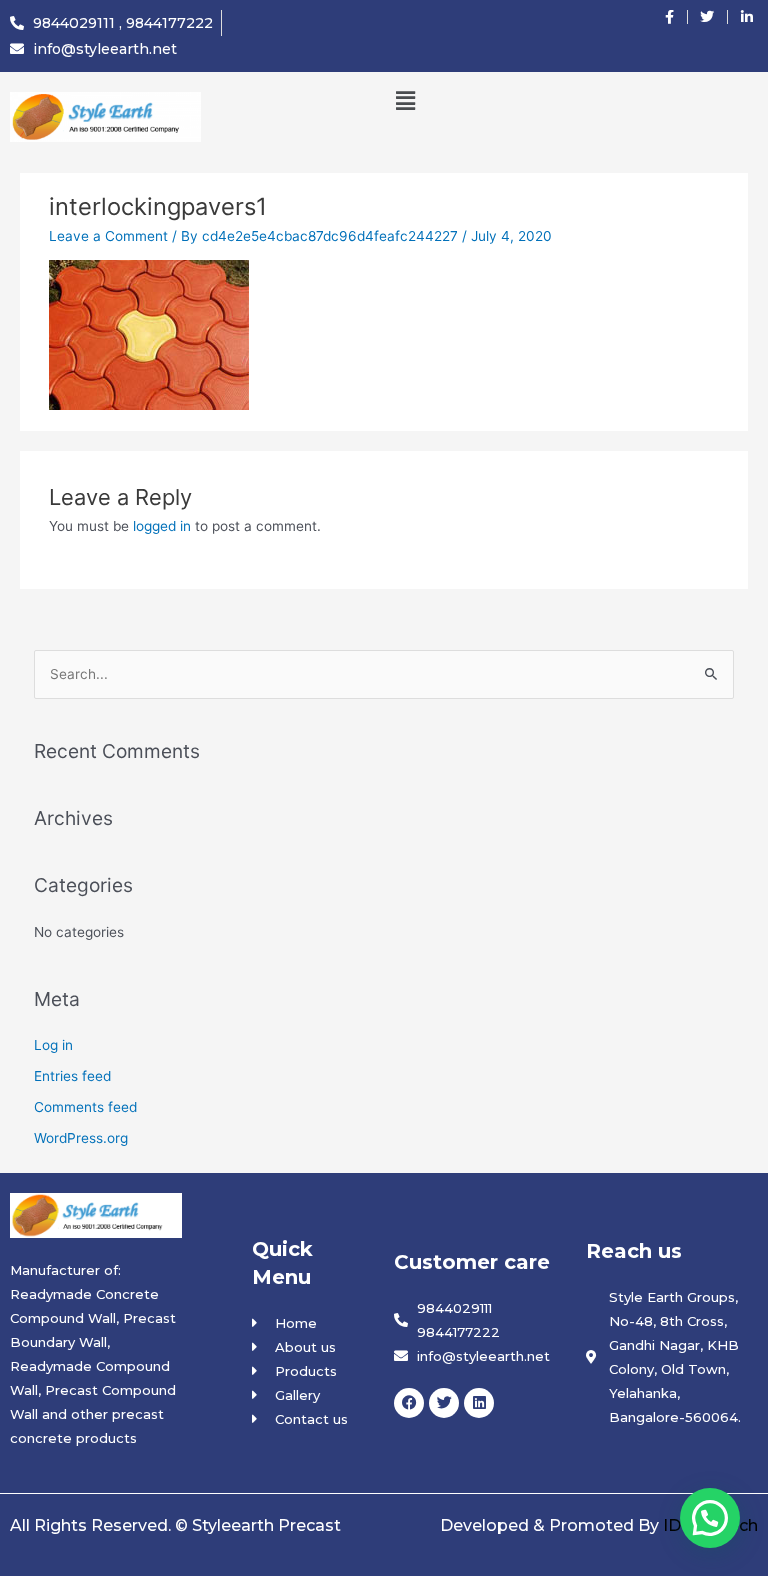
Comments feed (85, 1107)
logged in (162, 526)
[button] (405, 100)
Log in (53, 1045)
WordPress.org (81, 1138)
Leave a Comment (108, 236)
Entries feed (72, 1076)
